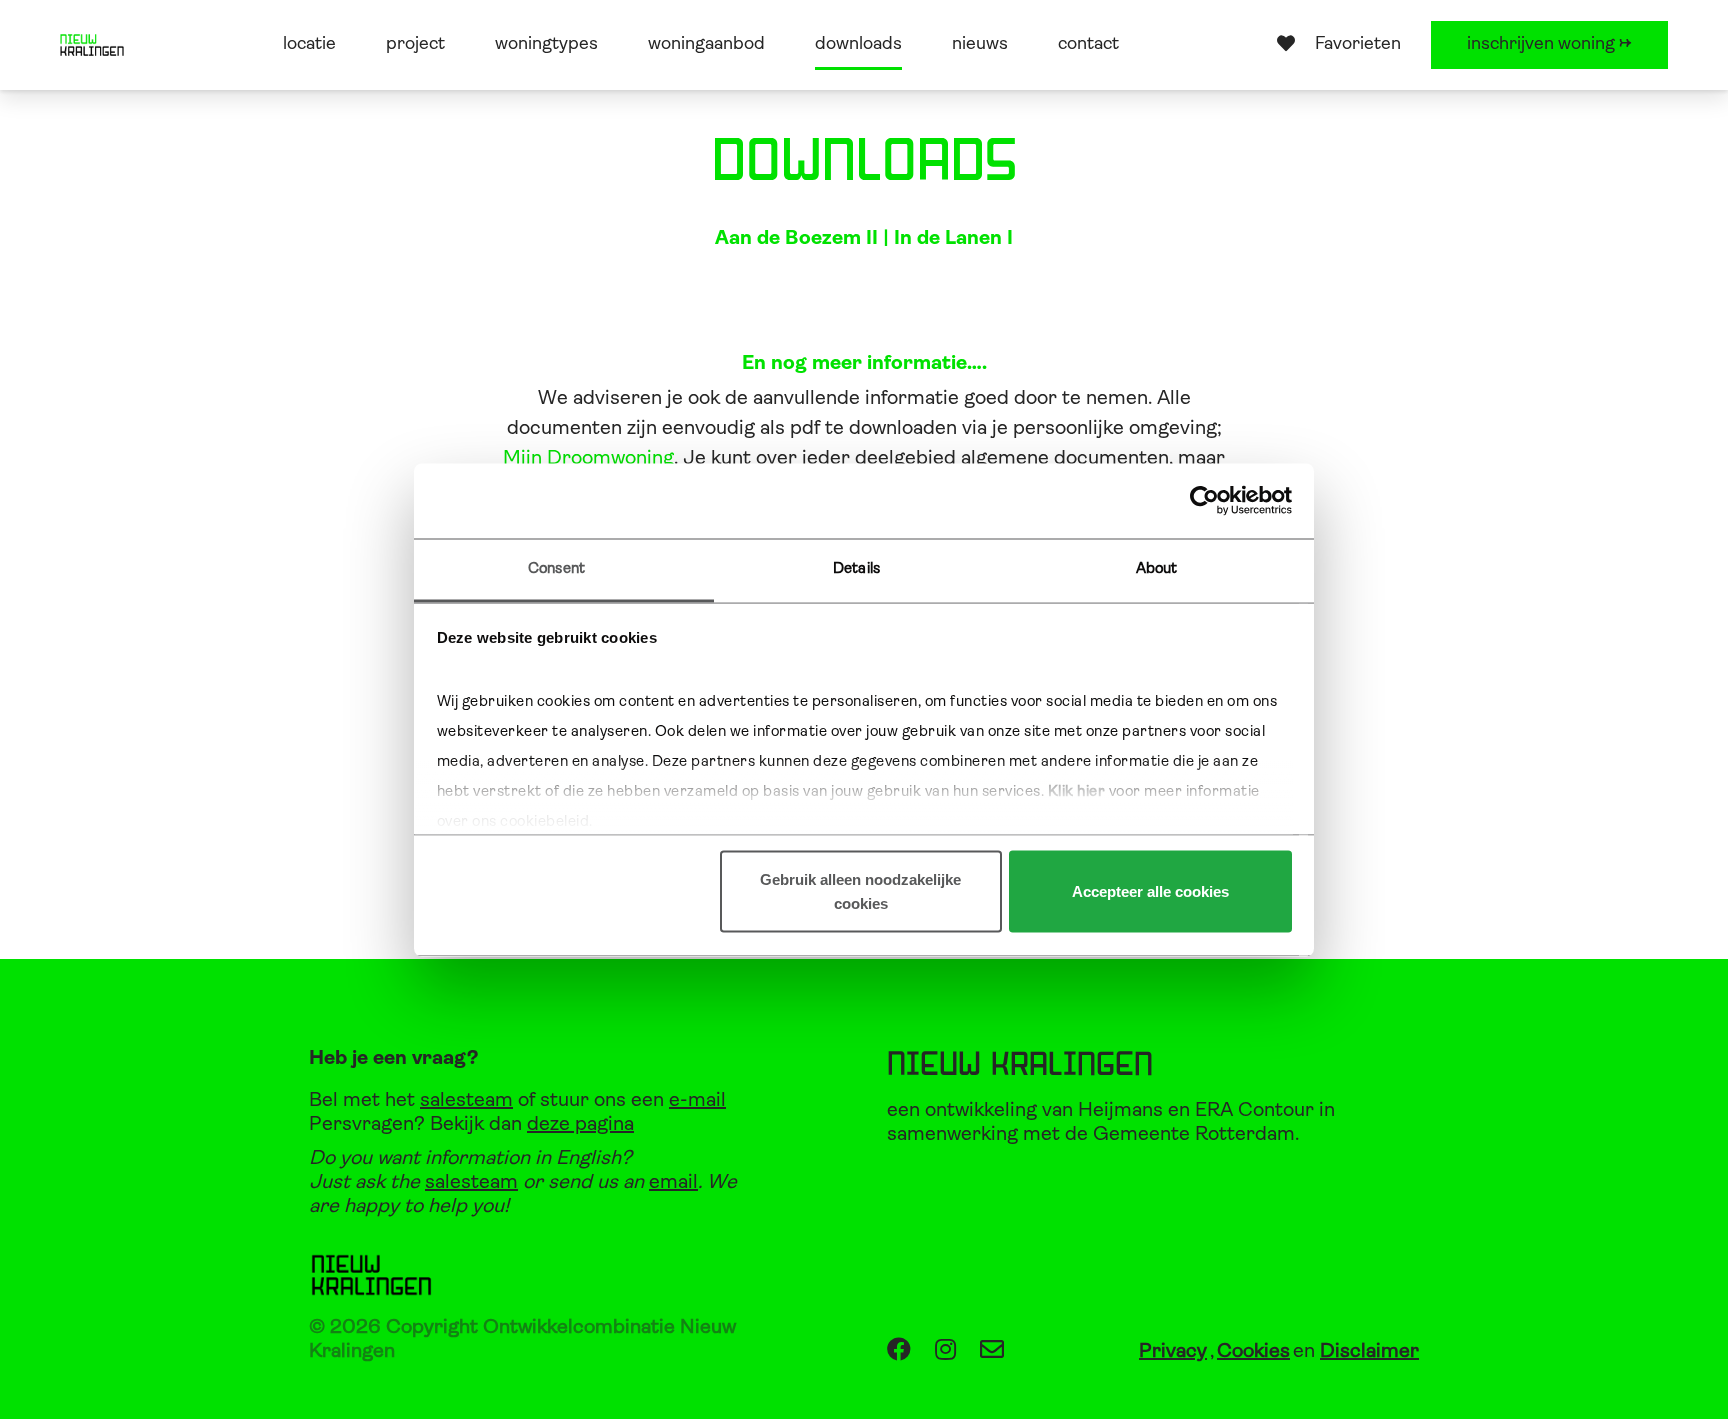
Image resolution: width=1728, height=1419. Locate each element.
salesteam (466, 1101)
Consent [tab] (556, 568)
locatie (309, 45)
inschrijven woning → (1549, 45)
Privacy (1173, 1352)
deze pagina (580, 1125)
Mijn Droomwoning (588, 459)
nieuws (980, 45)
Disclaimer (1369, 1352)
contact (1088, 45)
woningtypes (546, 45)
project (415, 45)
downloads (858, 45)
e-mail (697, 1101)
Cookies (1253, 1352)
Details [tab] (856, 568)
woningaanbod (706, 45)
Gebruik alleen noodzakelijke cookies (860, 891)
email (673, 1183)
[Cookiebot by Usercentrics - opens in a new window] (1204, 501)
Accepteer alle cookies (1150, 891)
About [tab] (1157, 568)
